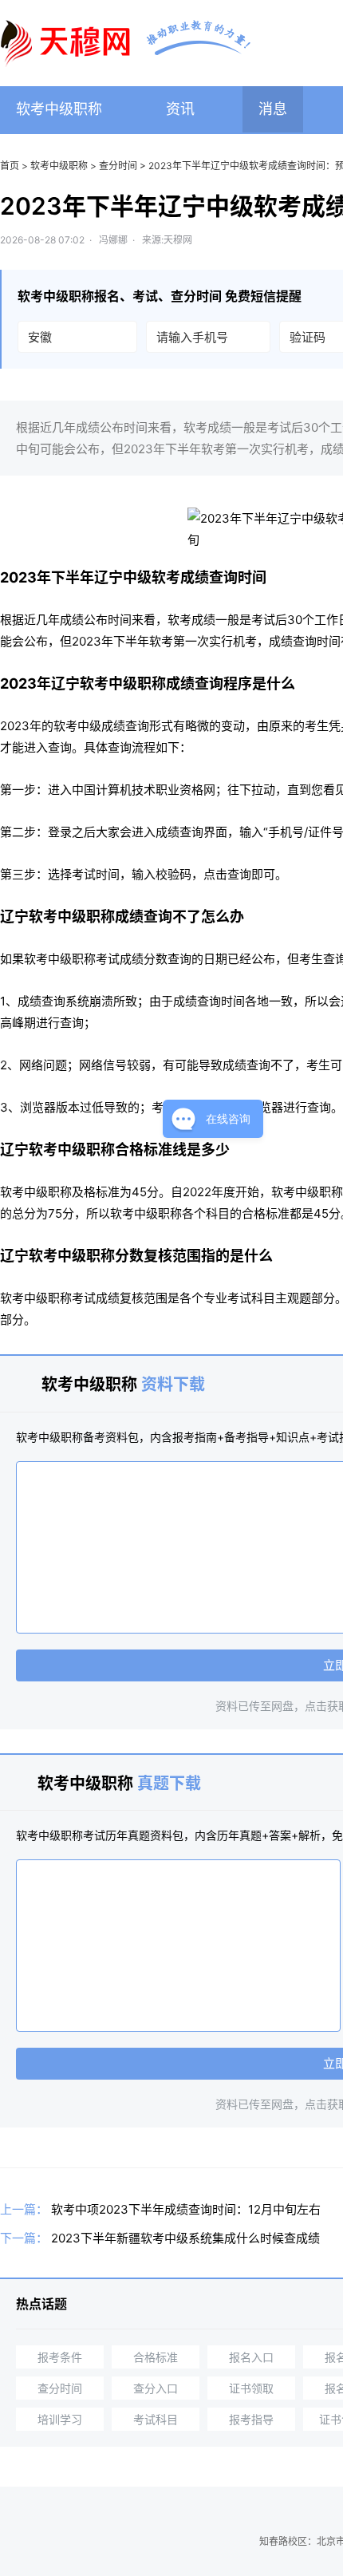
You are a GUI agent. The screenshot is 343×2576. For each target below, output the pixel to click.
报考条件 (60, 2357)
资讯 (180, 109)
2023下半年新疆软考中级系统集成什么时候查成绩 (185, 2238)
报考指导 (251, 2419)
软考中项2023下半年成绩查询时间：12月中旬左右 (186, 2209)
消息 (273, 109)
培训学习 (60, 2419)
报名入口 (251, 2357)
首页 (10, 166)
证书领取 (251, 2388)
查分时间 (118, 166)
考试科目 (156, 2419)
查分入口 (156, 2388)
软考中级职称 (59, 109)
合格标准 (156, 2357)
